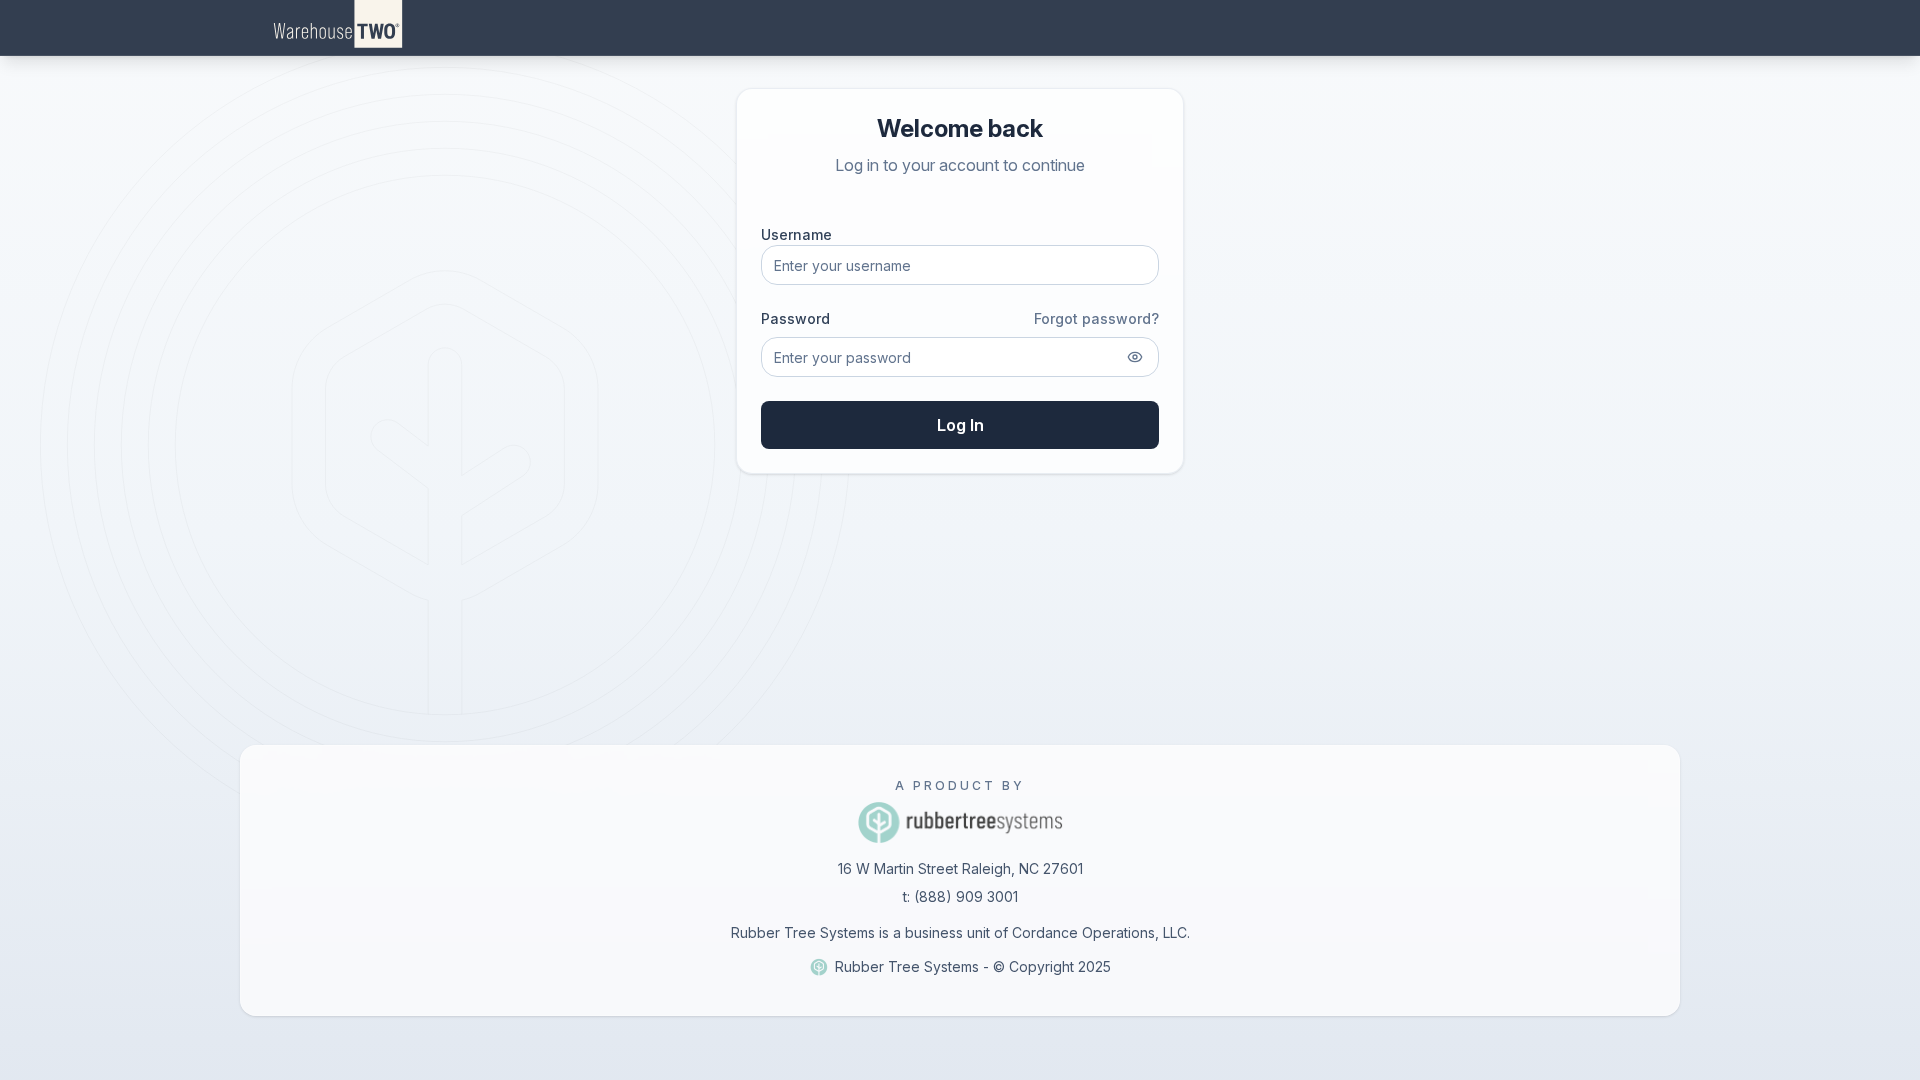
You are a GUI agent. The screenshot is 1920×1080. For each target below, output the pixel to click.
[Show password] (1135, 357)
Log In (960, 425)
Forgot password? (1096, 318)
